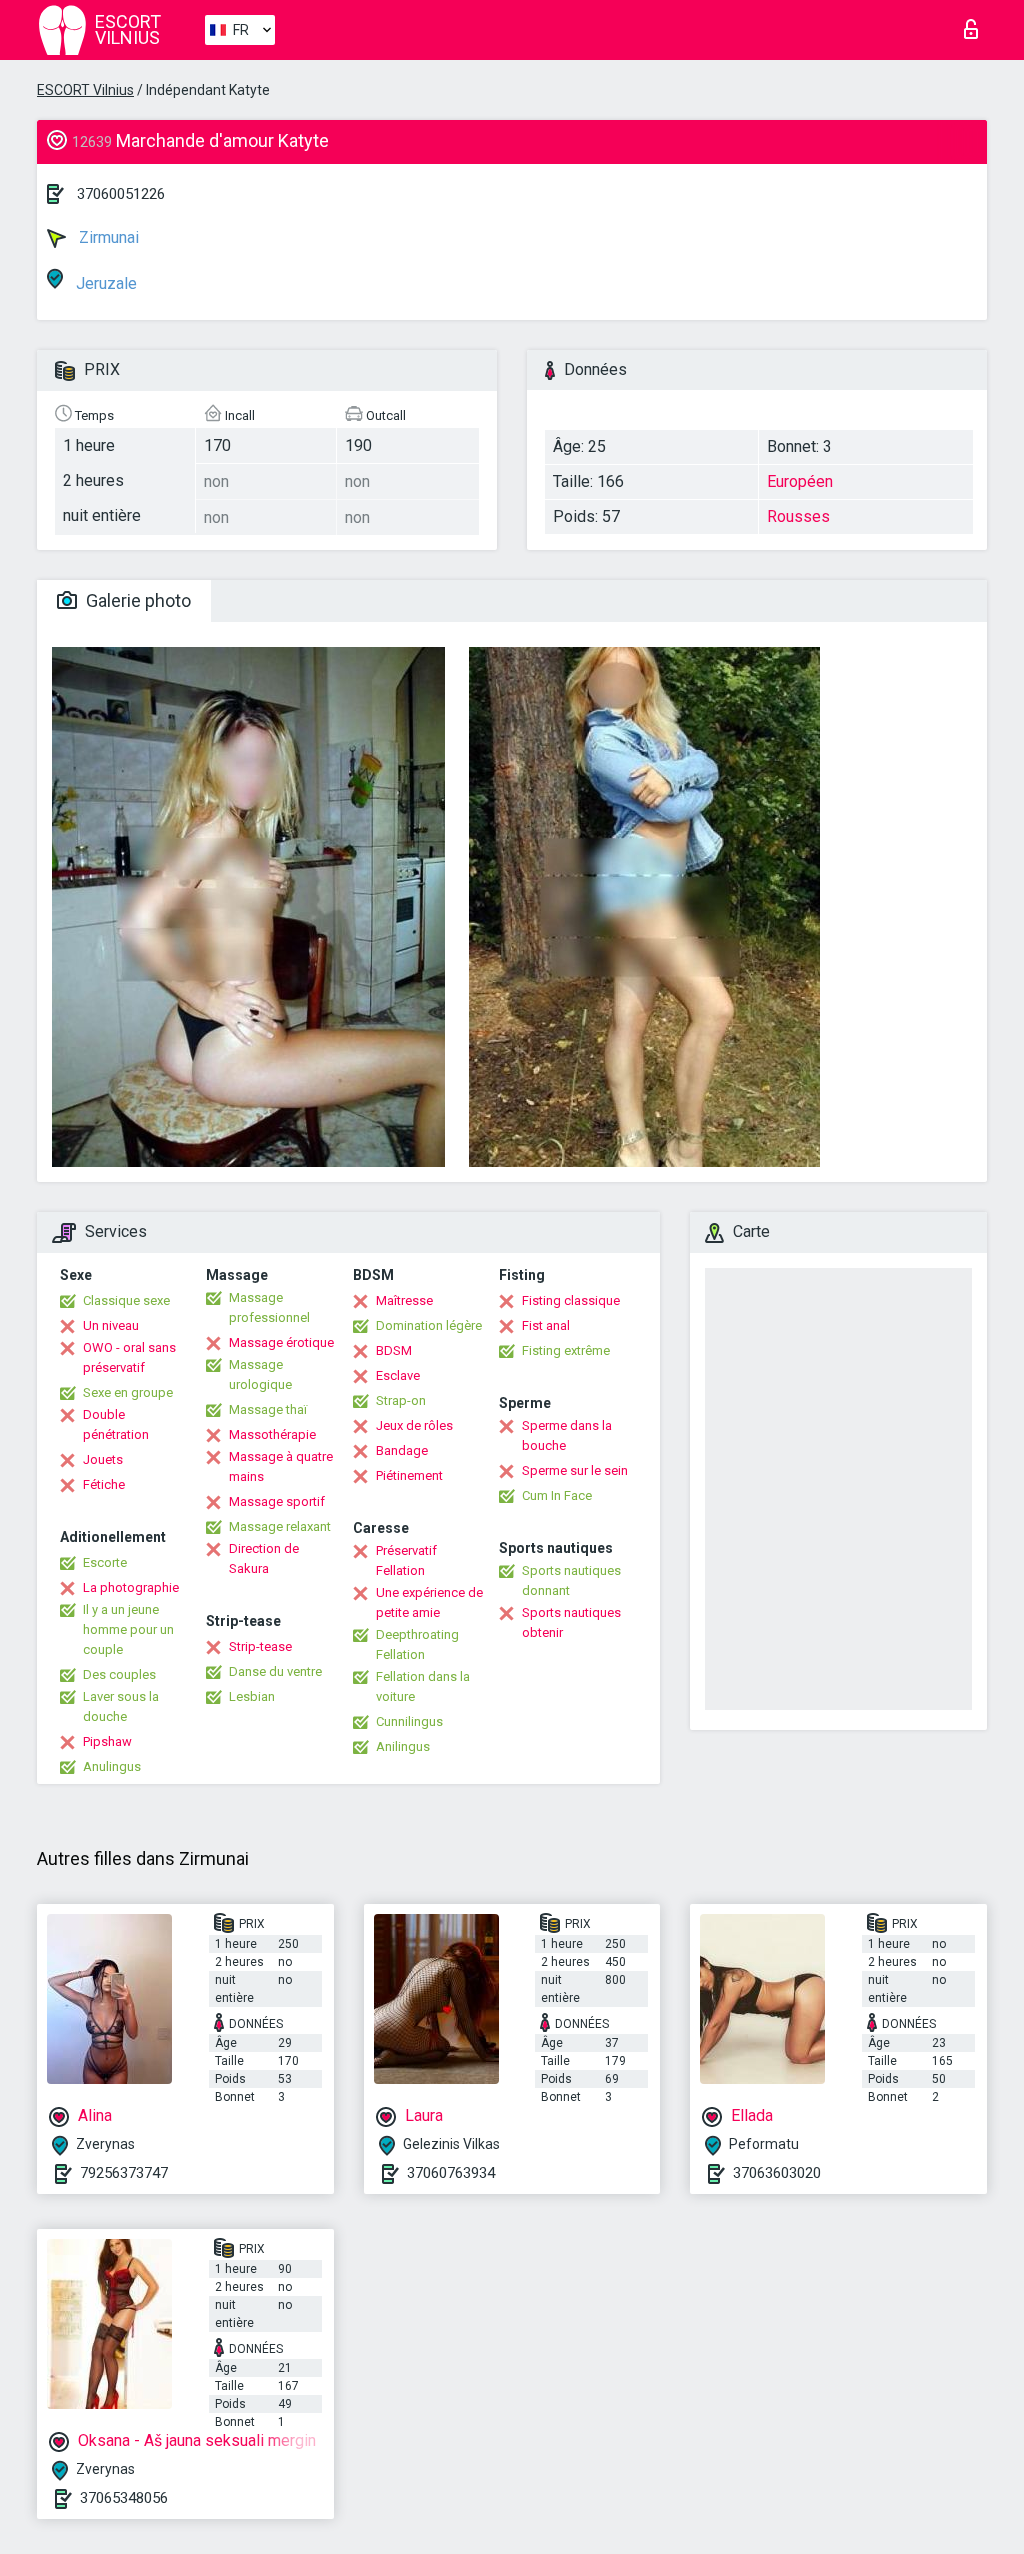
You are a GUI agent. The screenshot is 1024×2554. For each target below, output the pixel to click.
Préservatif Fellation (406, 1560)
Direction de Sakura (264, 1558)
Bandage (402, 1450)
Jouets (103, 1459)
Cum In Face (557, 1495)
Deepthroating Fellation (417, 1644)
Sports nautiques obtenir (571, 1622)
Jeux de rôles (414, 1425)
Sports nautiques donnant (571, 1580)
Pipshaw (107, 1741)
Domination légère (429, 1325)
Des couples (119, 1674)
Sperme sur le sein (575, 1470)
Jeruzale (104, 283)
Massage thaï (268, 1409)
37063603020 (777, 2173)
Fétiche (104, 1484)
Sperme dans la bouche (567, 1435)
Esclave (398, 1375)
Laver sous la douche (121, 1706)
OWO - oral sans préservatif (129, 1357)
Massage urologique (260, 1374)
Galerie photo (136, 600)
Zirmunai (107, 237)
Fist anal (546, 1325)
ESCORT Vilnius (85, 90)
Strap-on (401, 1400)
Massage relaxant (280, 1526)
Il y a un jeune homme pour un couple (128, 1629)
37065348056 (124, 2498)
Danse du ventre (275, 1671)
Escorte (105, 1562)
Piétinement (409, 1475)
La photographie (131, 1587)
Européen (800, 481)
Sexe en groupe (128, 1392)
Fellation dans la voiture (423, 1686)
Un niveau (111, 1325)
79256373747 (124, 2173)
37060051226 (121, 194)
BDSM (394, 1350)
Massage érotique (281, 1342)
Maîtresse (404, 1300)
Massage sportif (277, 1501)
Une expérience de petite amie (429, 1602)
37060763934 (451, 2173)
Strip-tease (260, 1646)
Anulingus (112, 1766)
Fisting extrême (566, 1350)
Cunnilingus (409, 1721)
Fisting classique (571, 1300)
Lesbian (252, 1696)
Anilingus (403, 1746)
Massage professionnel (269, 1307)
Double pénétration (116, 1424)
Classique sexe (126, 1300)
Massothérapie (272, 1434)
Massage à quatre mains (281, 1466)
